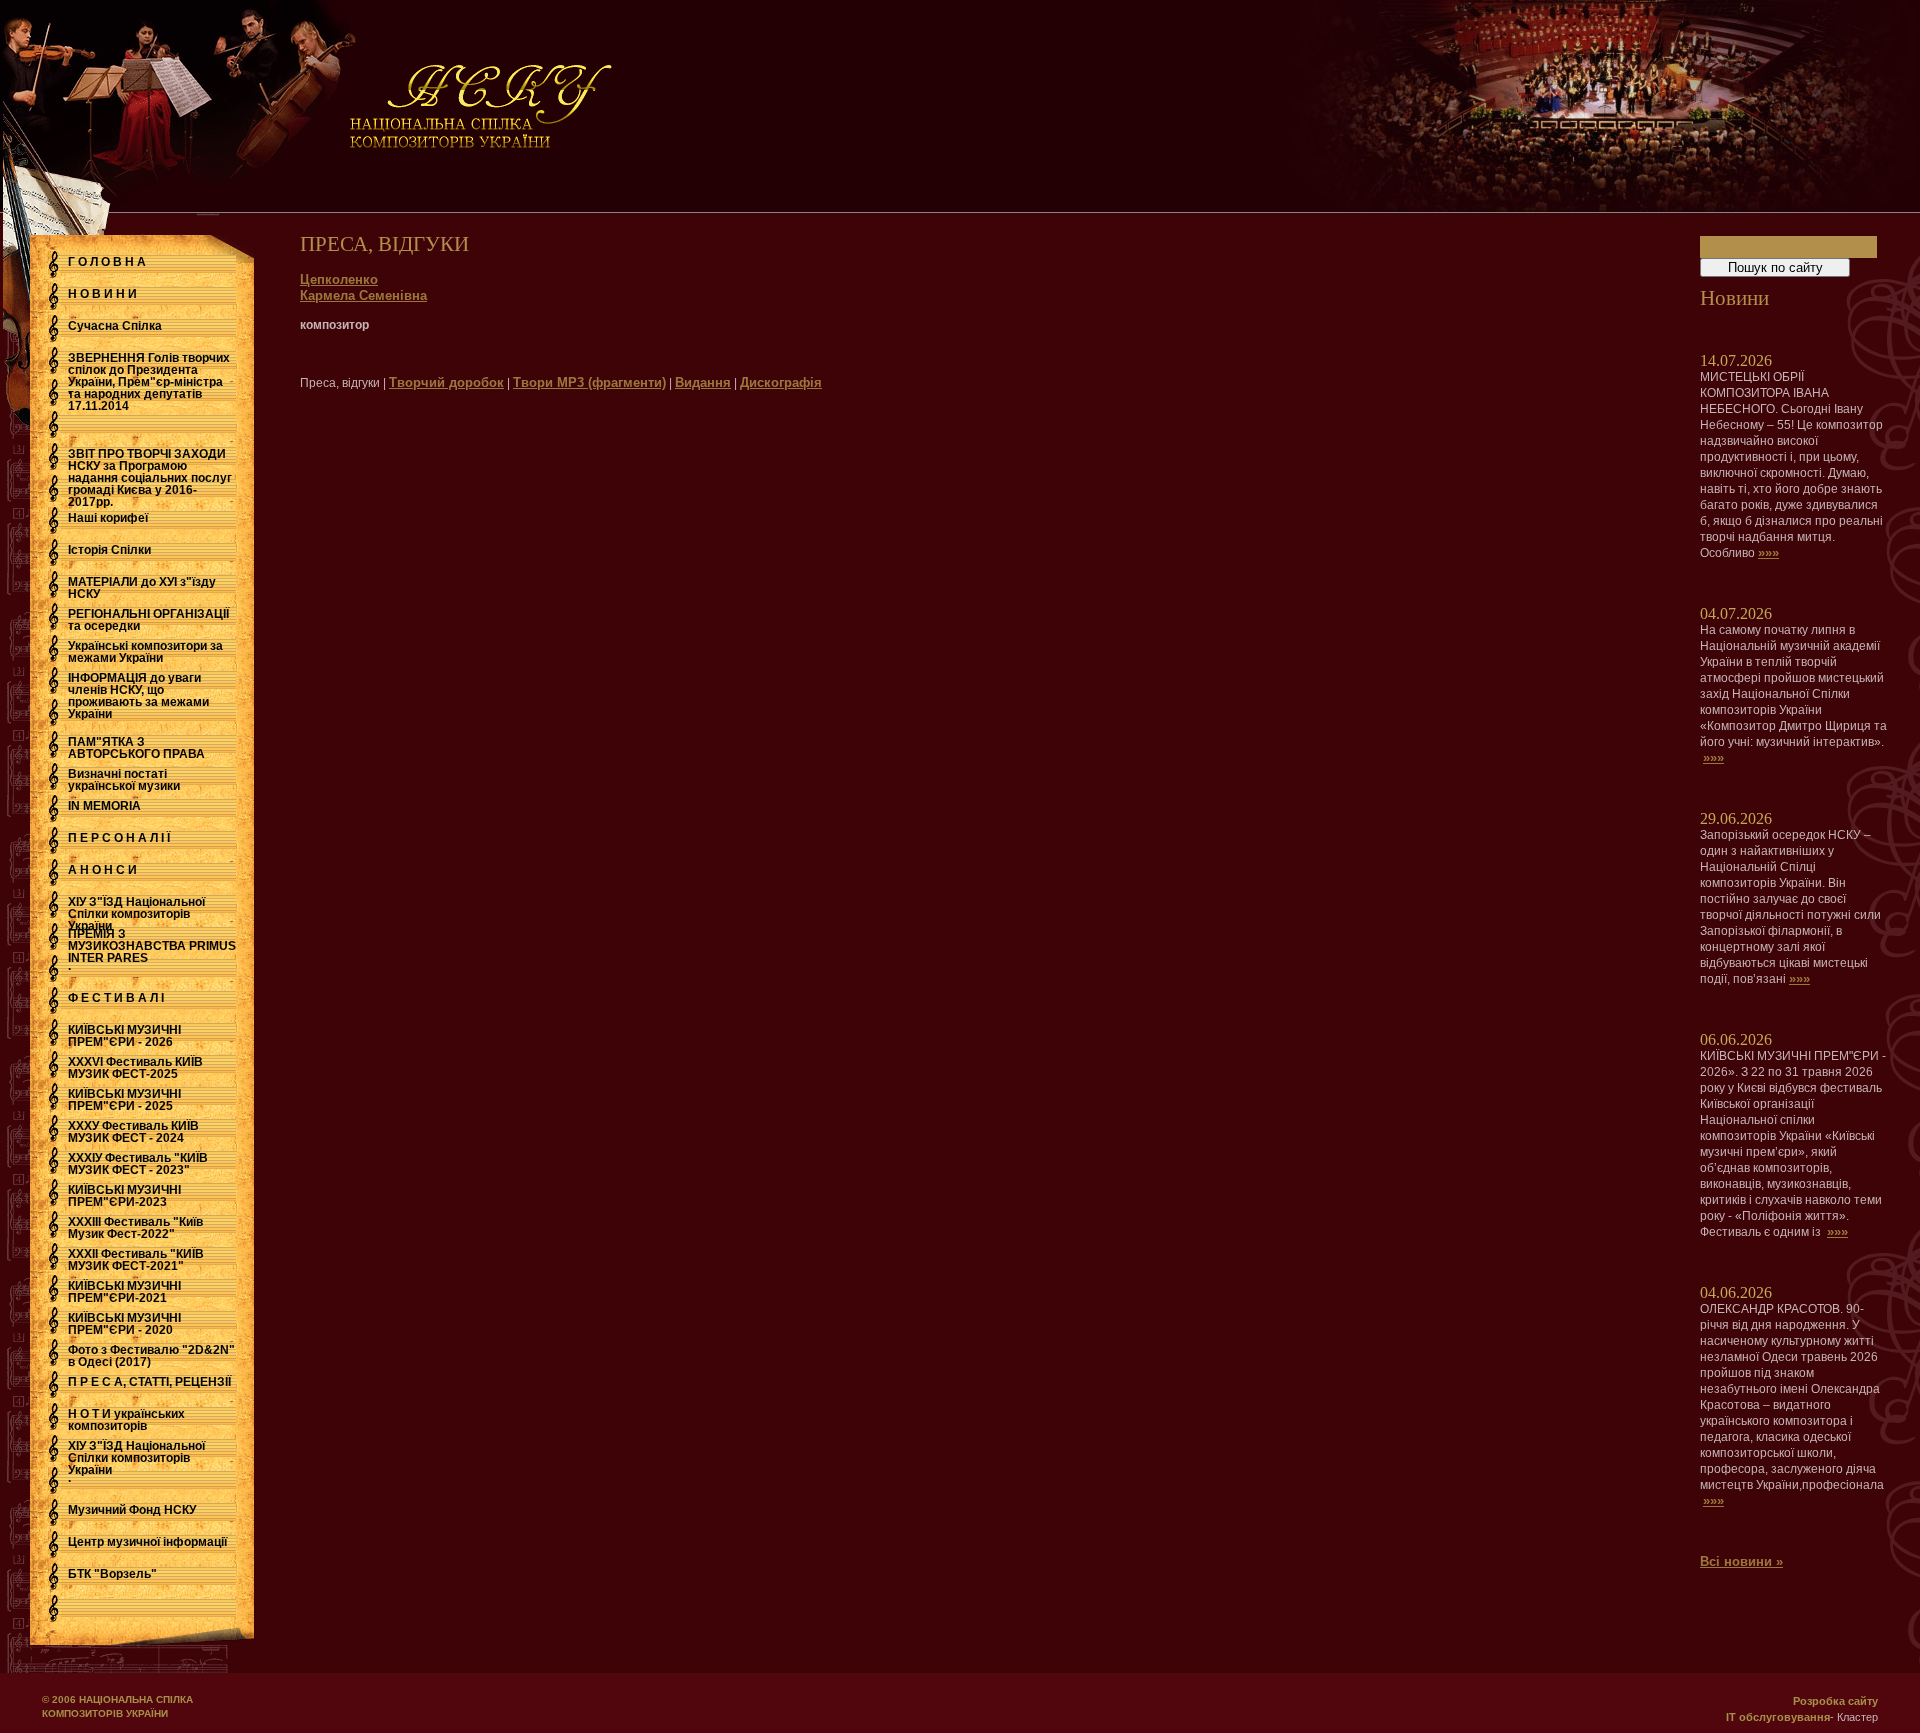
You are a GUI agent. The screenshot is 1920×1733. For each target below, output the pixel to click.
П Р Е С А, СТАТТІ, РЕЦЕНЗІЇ (149, 1382)
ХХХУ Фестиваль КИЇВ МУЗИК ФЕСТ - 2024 (133, 1132)
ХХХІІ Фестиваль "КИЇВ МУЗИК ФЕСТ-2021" (136, 1260)
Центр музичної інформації (147, 1542)
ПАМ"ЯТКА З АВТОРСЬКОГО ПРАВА (136, 748)
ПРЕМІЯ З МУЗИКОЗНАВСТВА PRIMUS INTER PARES (152, 946)
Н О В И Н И (102, 294)
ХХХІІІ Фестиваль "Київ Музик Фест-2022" (135, 1228)
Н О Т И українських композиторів (126, 1420)
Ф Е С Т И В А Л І (116, 998)
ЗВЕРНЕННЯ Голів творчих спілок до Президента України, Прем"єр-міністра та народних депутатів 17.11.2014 (149, 382)
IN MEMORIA (104, 806)
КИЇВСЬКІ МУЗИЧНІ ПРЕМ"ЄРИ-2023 (124, 1196)
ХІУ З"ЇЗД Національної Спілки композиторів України (136, 914)
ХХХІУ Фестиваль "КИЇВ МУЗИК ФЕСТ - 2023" (138, 1164)
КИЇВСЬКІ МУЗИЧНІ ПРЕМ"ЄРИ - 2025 (124, 1100)
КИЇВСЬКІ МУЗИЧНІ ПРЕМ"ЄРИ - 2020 (124, 1324)
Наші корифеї (108, 518)
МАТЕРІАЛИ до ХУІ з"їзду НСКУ (142, 588)
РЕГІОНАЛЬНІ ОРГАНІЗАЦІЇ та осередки (148, 620)
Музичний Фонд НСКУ (132, 1510)
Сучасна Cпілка (115, 326)
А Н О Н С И (102, 870)
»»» (1768, 552)
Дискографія (781, 382)
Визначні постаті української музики (124, 780)
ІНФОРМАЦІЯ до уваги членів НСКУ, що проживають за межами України (138, 696)
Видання (703, 382)
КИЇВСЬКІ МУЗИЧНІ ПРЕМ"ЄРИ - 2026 (124, 1036)
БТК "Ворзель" (112, 1574)
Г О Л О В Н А (107, 262)
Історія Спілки (109, 550)
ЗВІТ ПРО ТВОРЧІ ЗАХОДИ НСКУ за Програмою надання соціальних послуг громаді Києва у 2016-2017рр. (150, 478)
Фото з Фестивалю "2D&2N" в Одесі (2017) (151, 1356)
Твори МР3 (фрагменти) (589, 382)
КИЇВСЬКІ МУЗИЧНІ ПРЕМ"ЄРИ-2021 (124, 1292)
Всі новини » (1741, 1561)
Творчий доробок (446, 382)
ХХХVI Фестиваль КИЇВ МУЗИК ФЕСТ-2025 (135, 1068)
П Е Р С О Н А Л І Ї (119, 838)
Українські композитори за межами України (145, 652)
